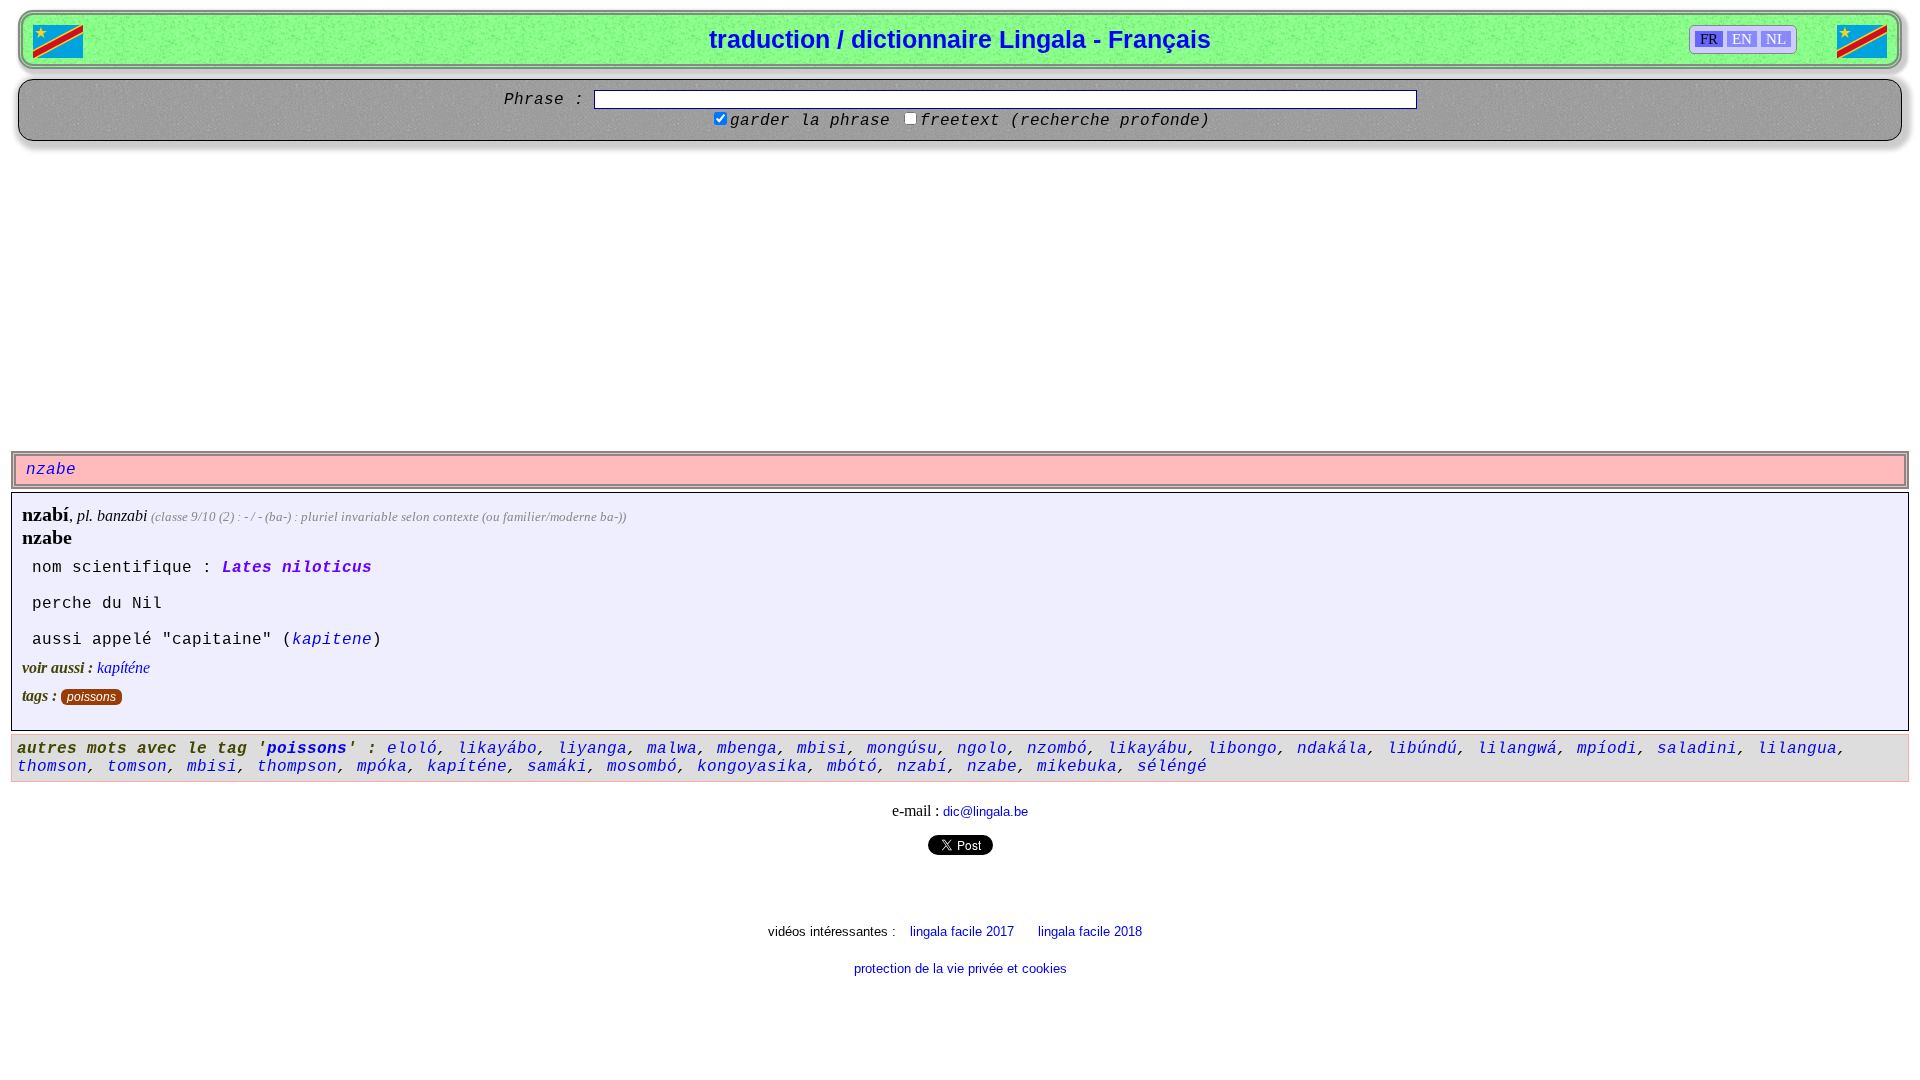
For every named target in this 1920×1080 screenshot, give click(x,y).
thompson (297, 767)
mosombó (642, 767)
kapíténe (123, 667)
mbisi (822, 749)
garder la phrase (810, 121)
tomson (137, 767)
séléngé (1172, 767)
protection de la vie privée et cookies (960, 968)
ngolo (982, 749)
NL (1776, 39)
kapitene (332, 640)
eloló (412, 749)
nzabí (45, 514)
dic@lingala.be (985, 811)
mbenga (747, 749)
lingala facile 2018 (1090, 931)
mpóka (382, 767)
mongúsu (902, 749)
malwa (672, 749)
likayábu (1147, 749)
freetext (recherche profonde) (1065, 121)
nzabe (47, 537)
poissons (91, 697)
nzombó (1057, 749)
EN (1742, 39)
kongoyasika (752, 767)
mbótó (852, 767)
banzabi (122, 515)
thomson (52, 767)
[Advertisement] (960, 296)
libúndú (1422, 749)
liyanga (592, 749)
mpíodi (1607, 749)
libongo (1242, 749)
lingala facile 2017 (962, 931)
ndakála (1332, 749)
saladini (1697, 749)
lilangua (1797, 749)
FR (1709, 39)
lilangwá (1517, 749)
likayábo (497, 749)
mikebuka (1077, 767)
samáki (557, 767)
